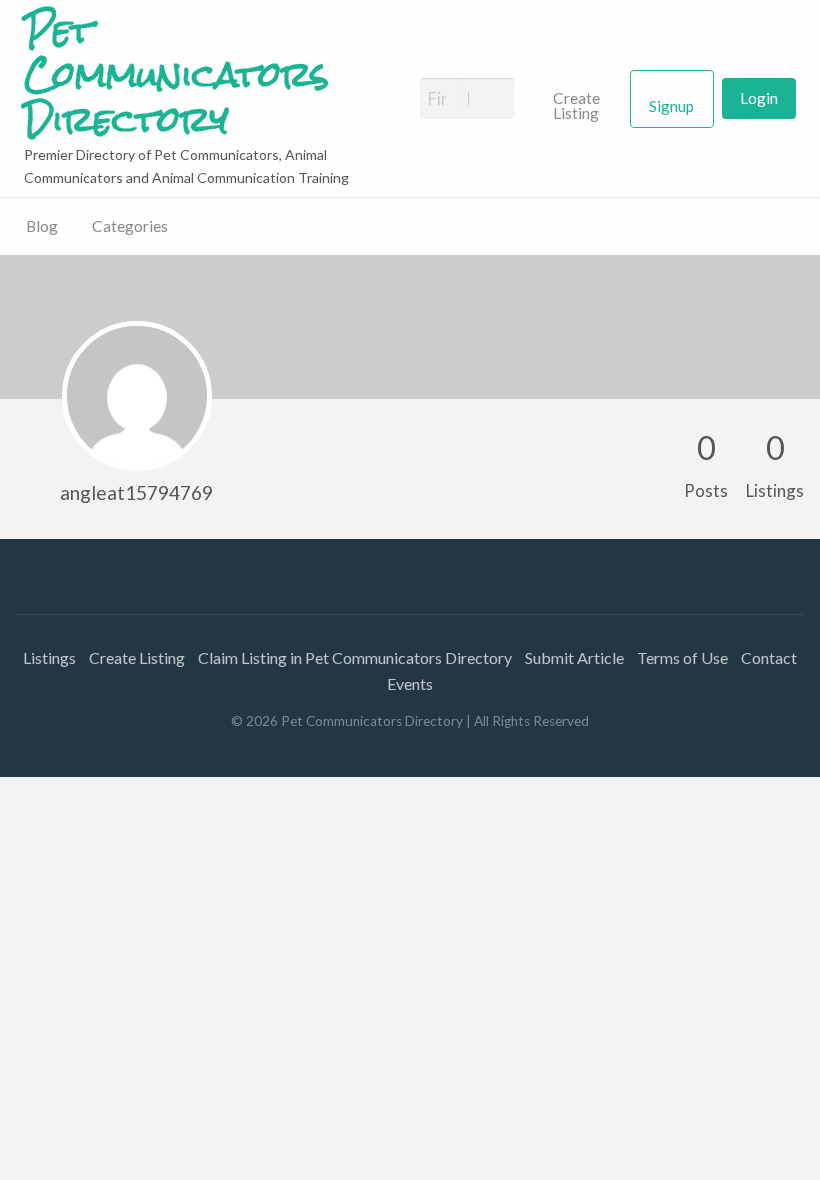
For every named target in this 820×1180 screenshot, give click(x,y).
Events (410, 683)
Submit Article (574, 657)
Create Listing (576, 106)
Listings (49, 657)
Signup (671, 106)
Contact (769, 657)
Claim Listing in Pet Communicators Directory (355, 657)
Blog (42, 226)
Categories (130, 226)
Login (759, 98)
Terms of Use (682, 657)
